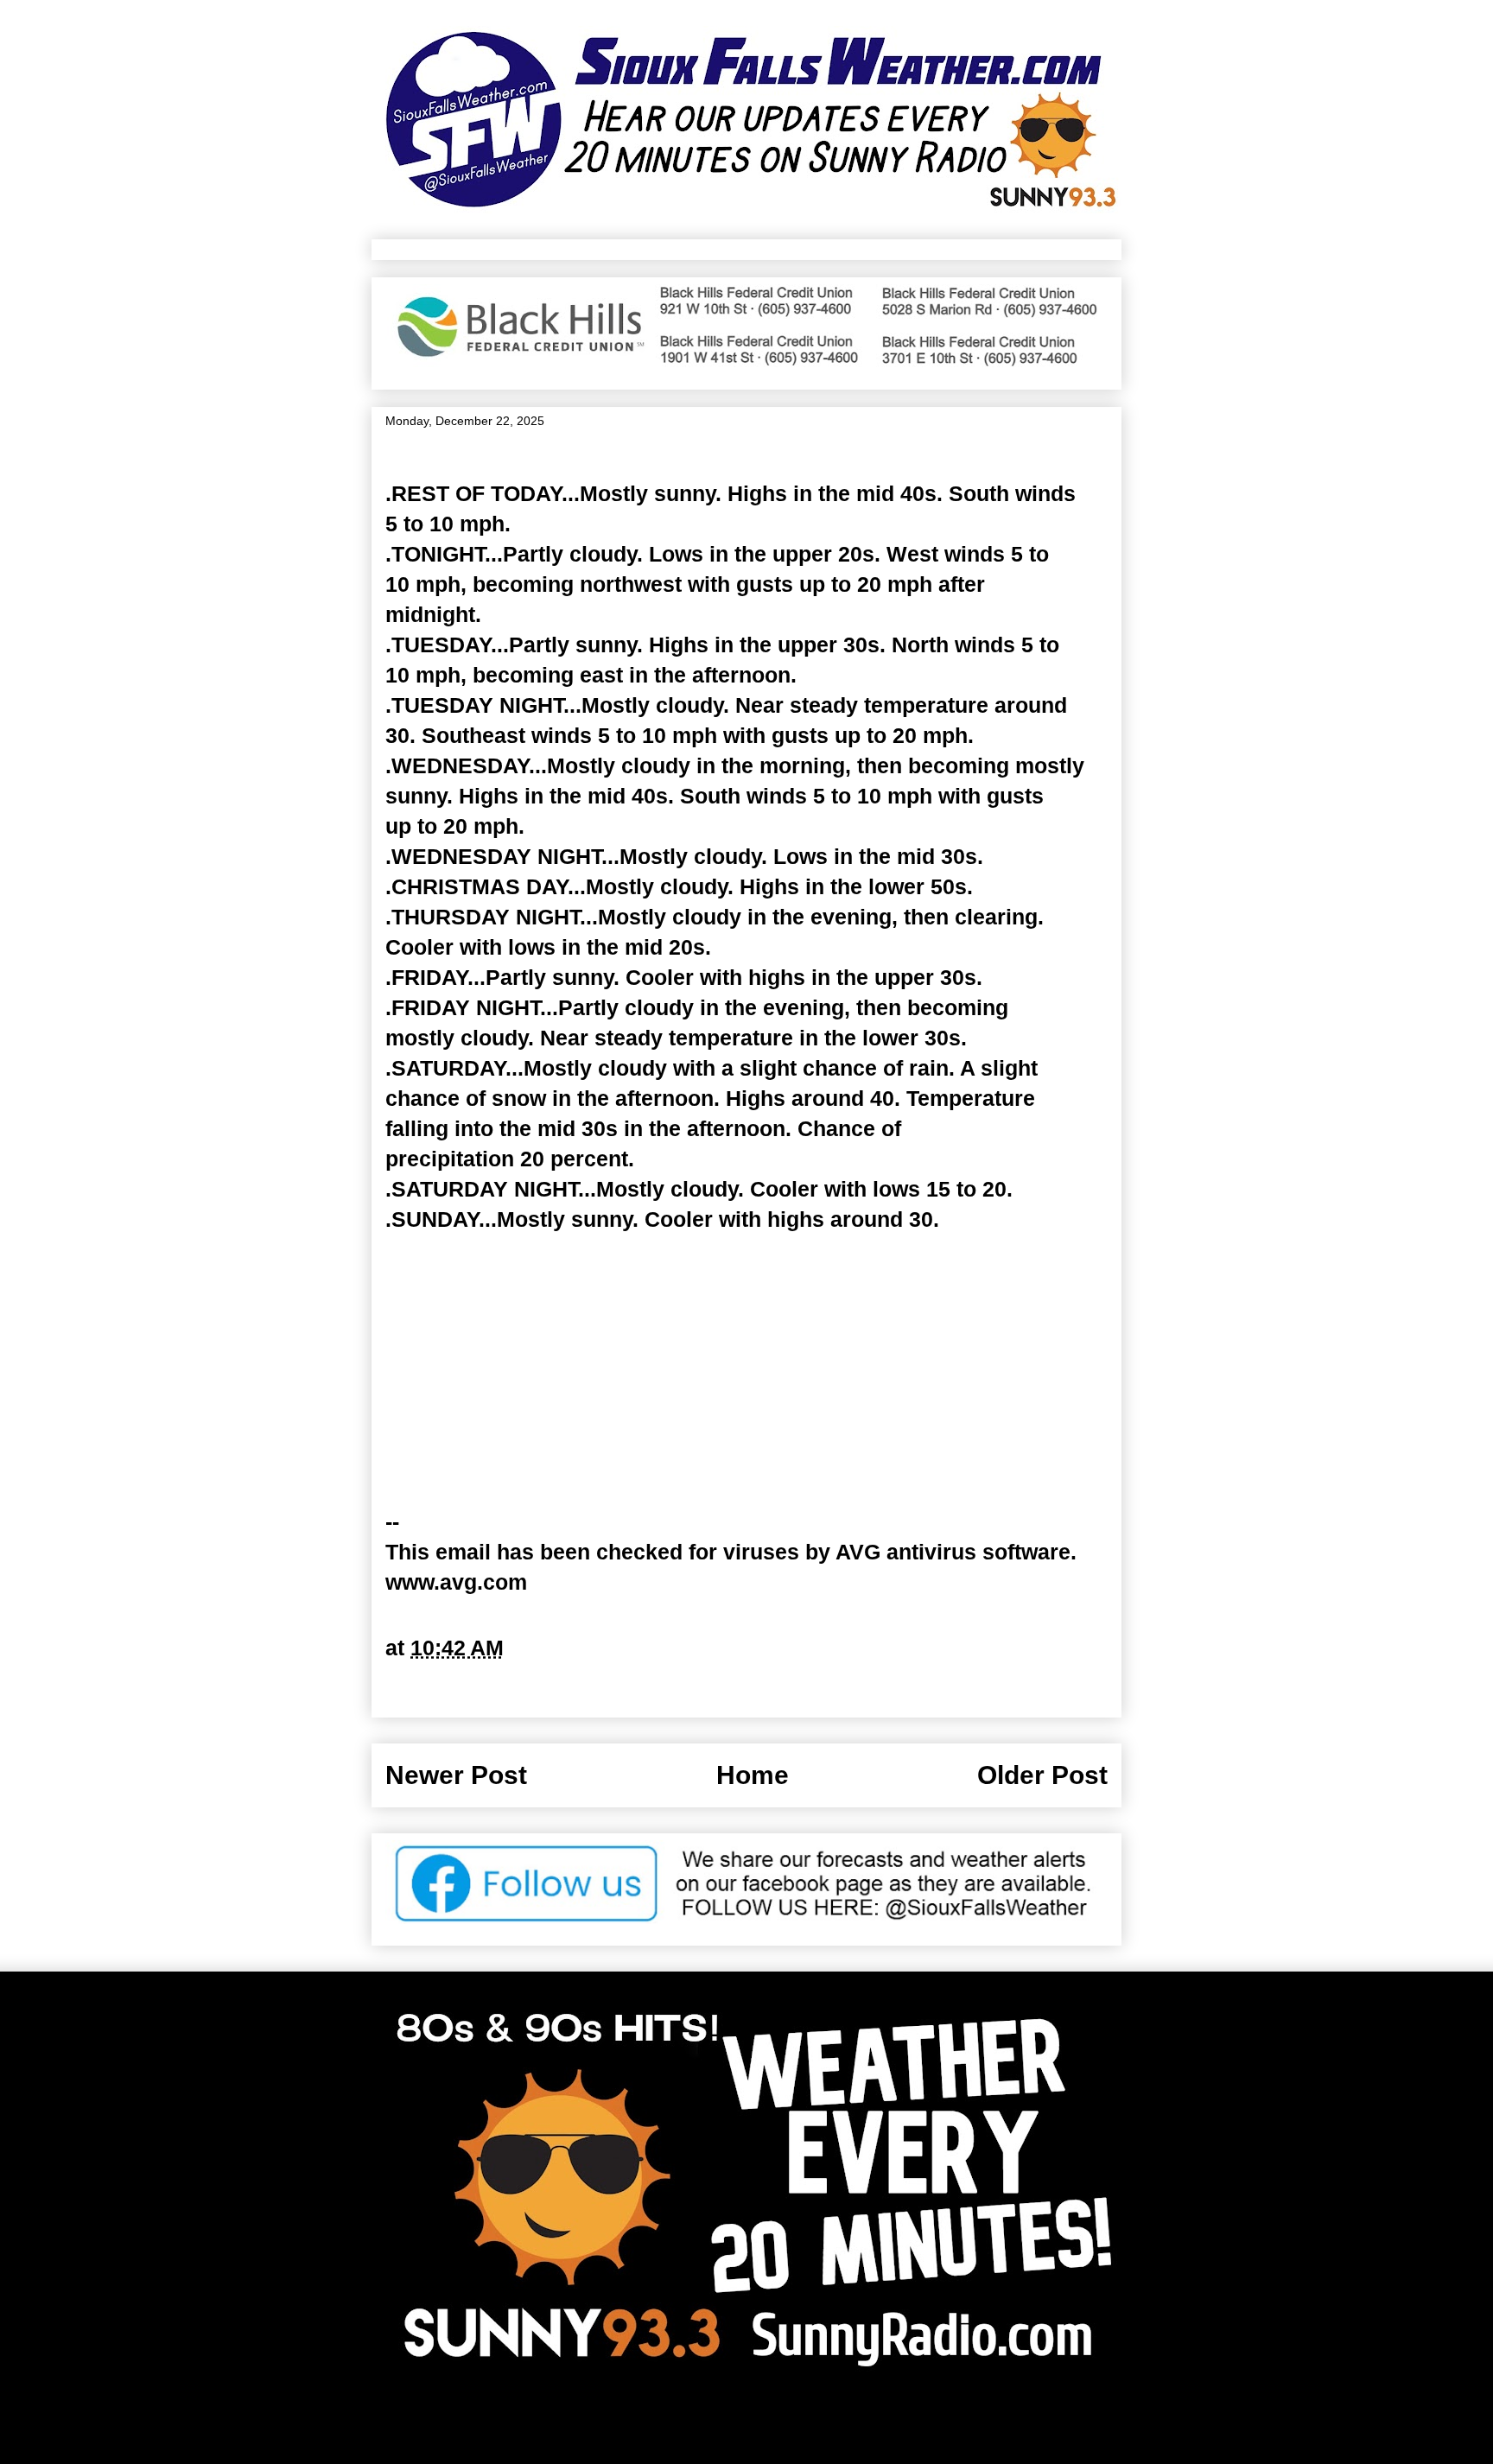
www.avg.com (456, 1582)
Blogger (920, 2423)
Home (753, 1775)
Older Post (1042, 1775)
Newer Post (456, 1775)
